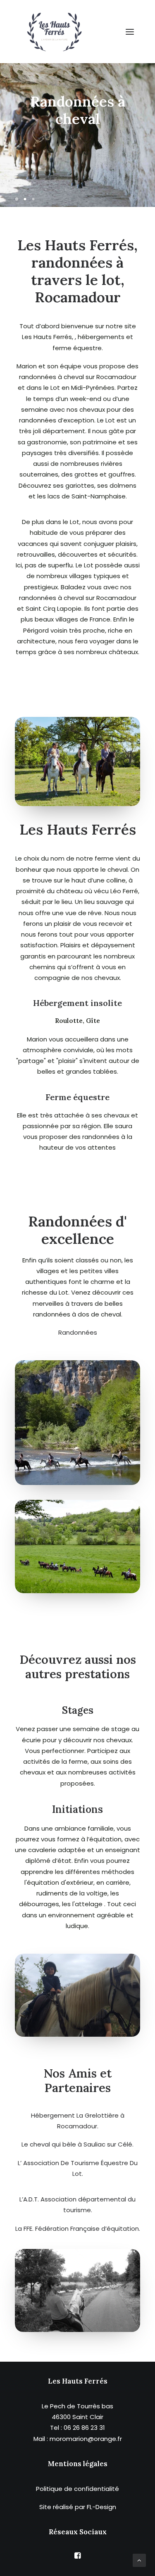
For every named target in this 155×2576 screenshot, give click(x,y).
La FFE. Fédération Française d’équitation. (78, 2229)
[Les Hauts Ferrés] (54, 32)
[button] (130, 32)
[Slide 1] (18, 199)
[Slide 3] (33, 199)
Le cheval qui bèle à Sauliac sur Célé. (77, 2144)
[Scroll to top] (139, 2560)
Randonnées (78, 1332)
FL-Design (101, 2507)
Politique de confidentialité (77, 2489)
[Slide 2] (25, 199)
